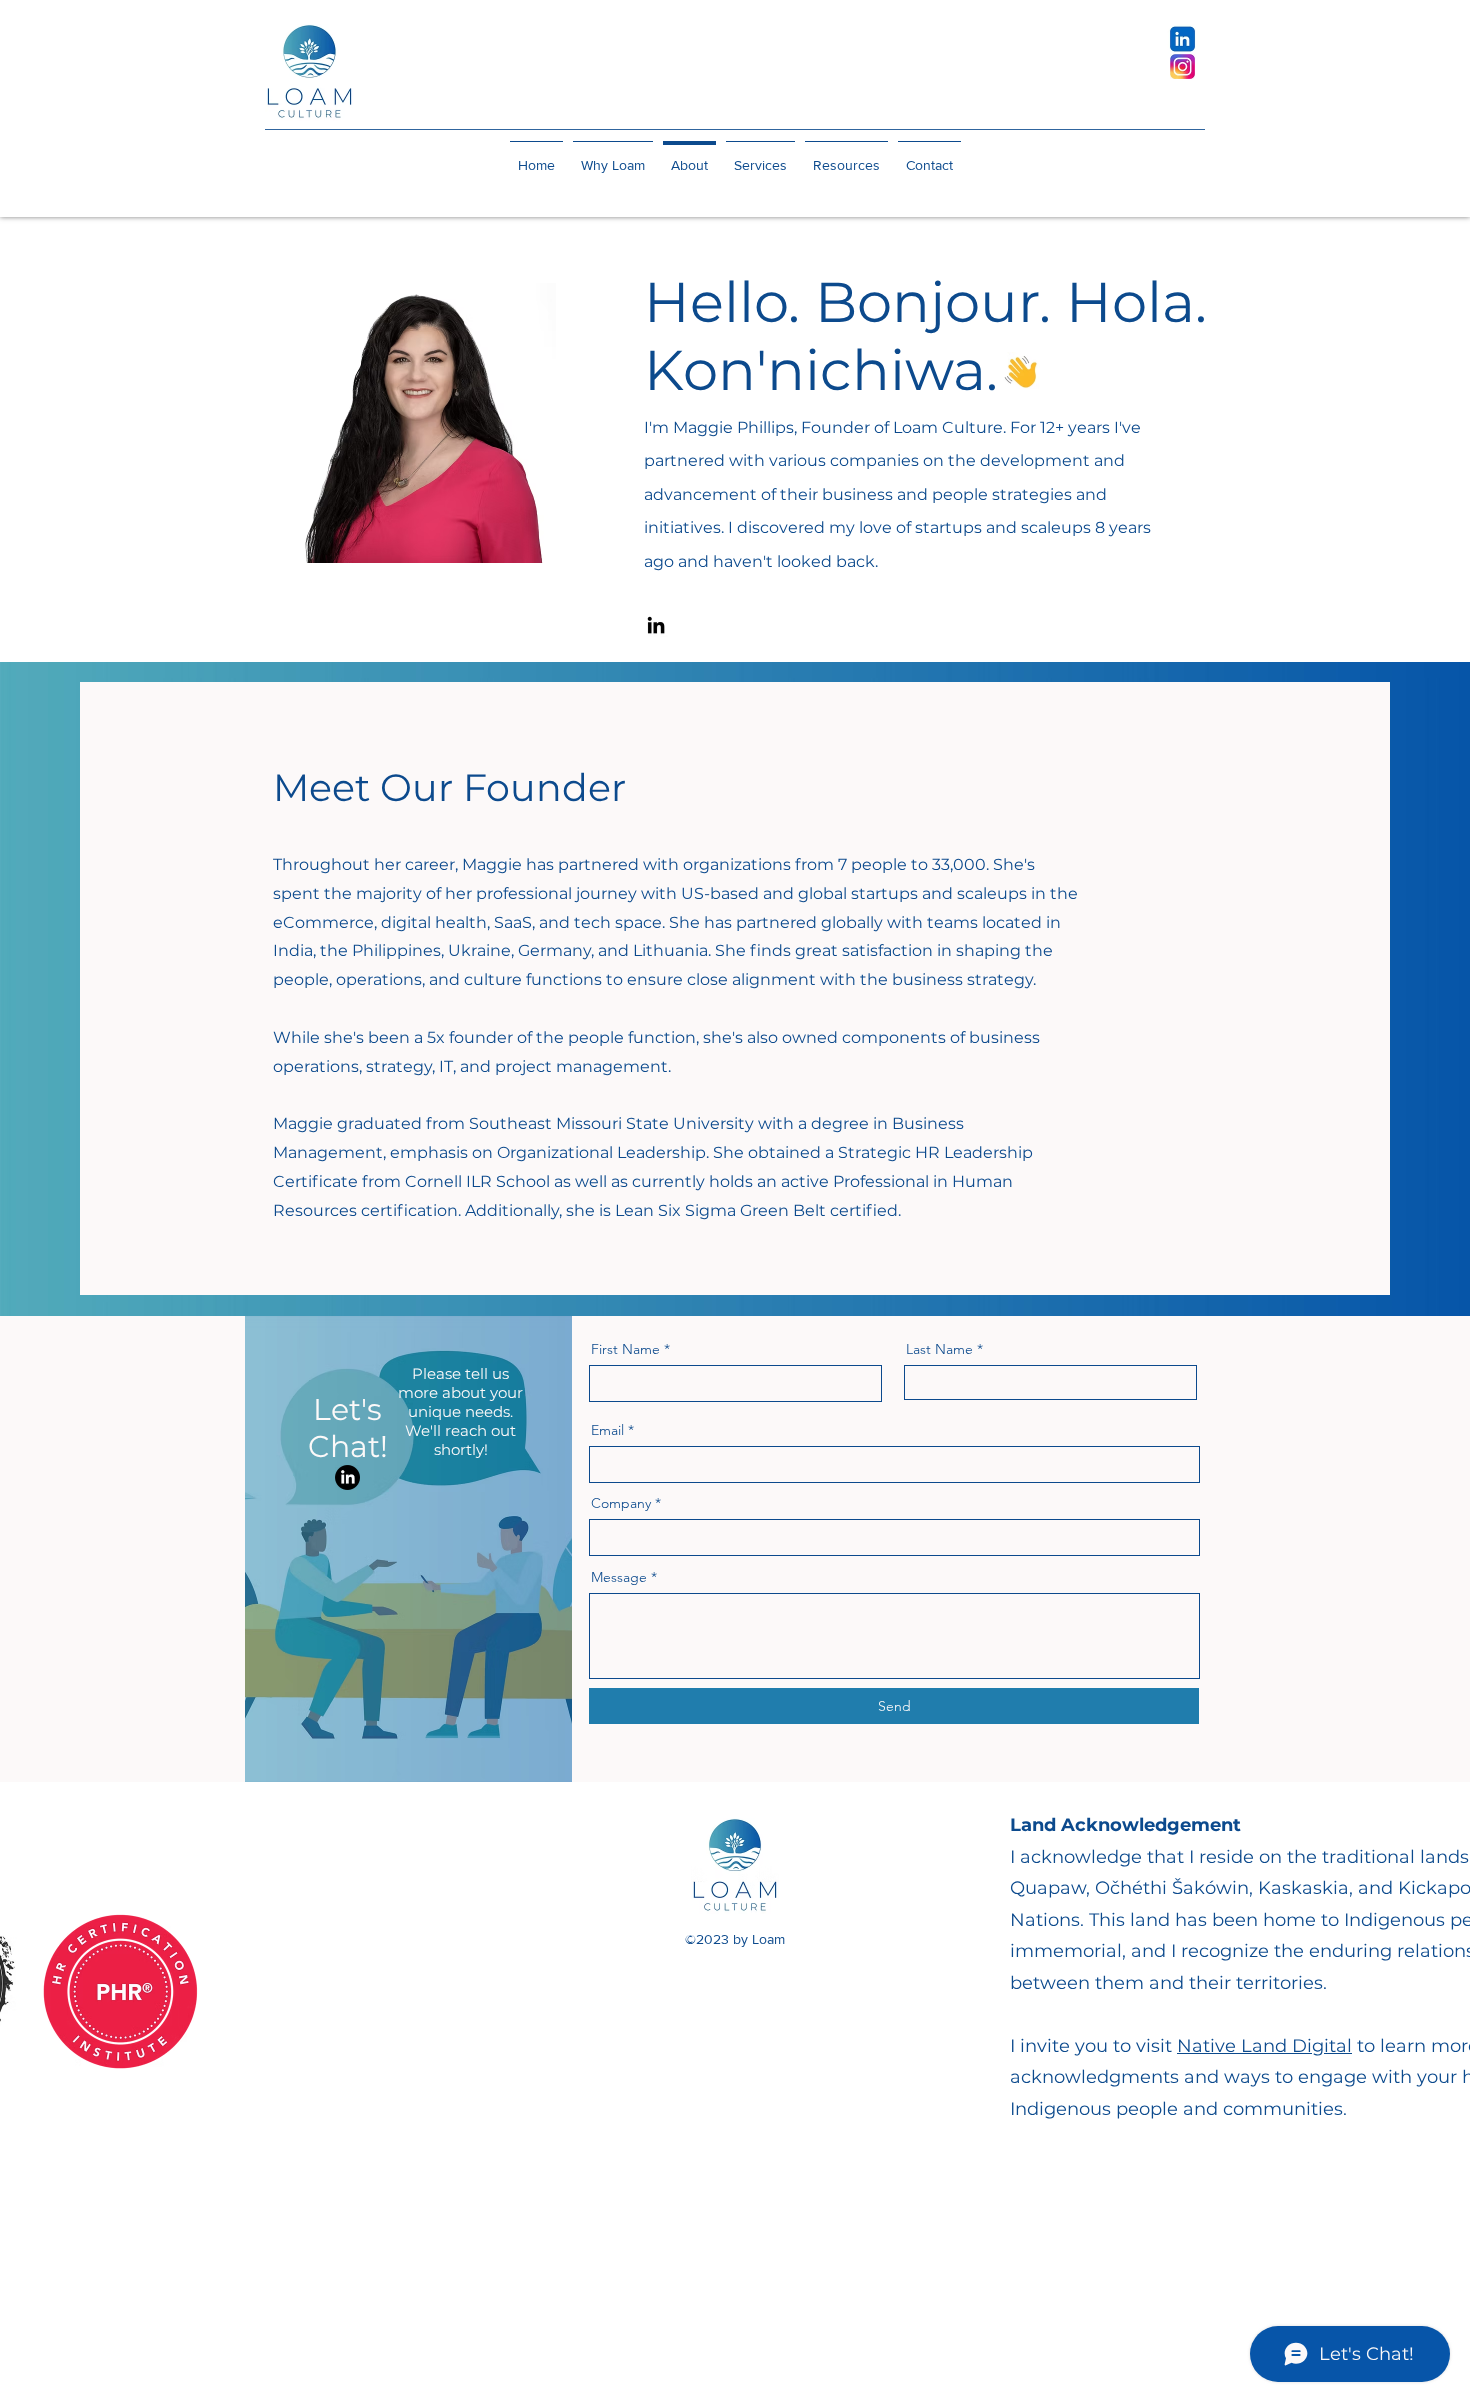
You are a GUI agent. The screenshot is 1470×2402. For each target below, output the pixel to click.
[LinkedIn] (656, 625)
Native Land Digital (1264, 2046)
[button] (760, 156)
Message (619, 1577)
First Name (625, 1349)
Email (607, 1430)
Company (621, 1503)
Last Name (939, 1349)
